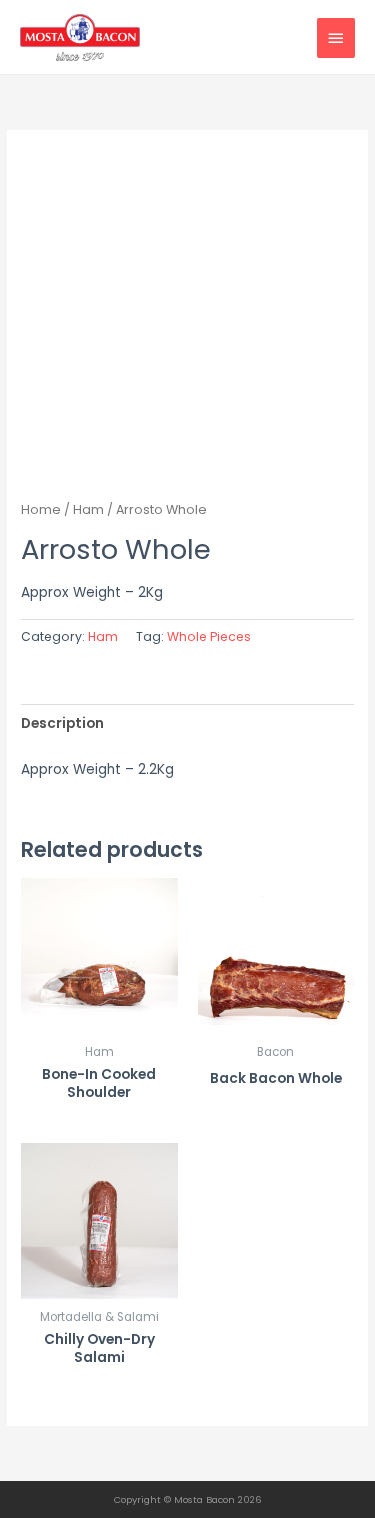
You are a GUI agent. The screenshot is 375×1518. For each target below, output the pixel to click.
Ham (88, 509)
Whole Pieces (209, 636)
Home (41, 509)
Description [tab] (62, 723)
